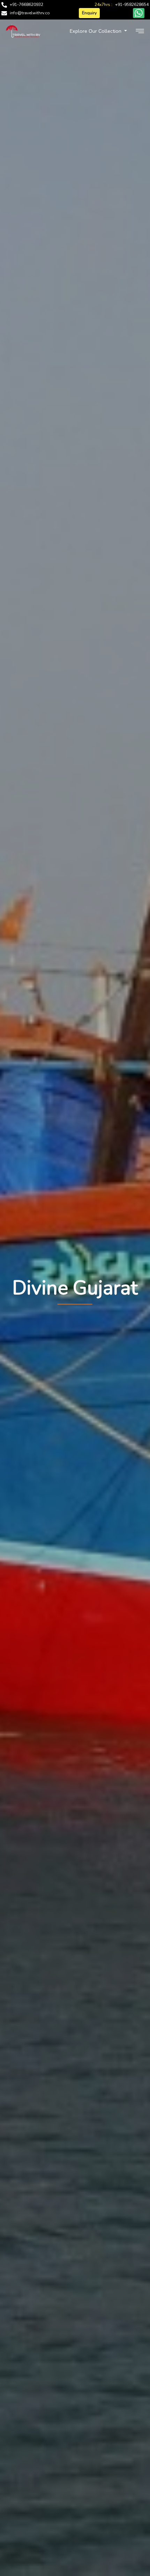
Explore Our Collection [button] (96, 31)
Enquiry (89, 13)
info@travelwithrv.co (30, 13)
